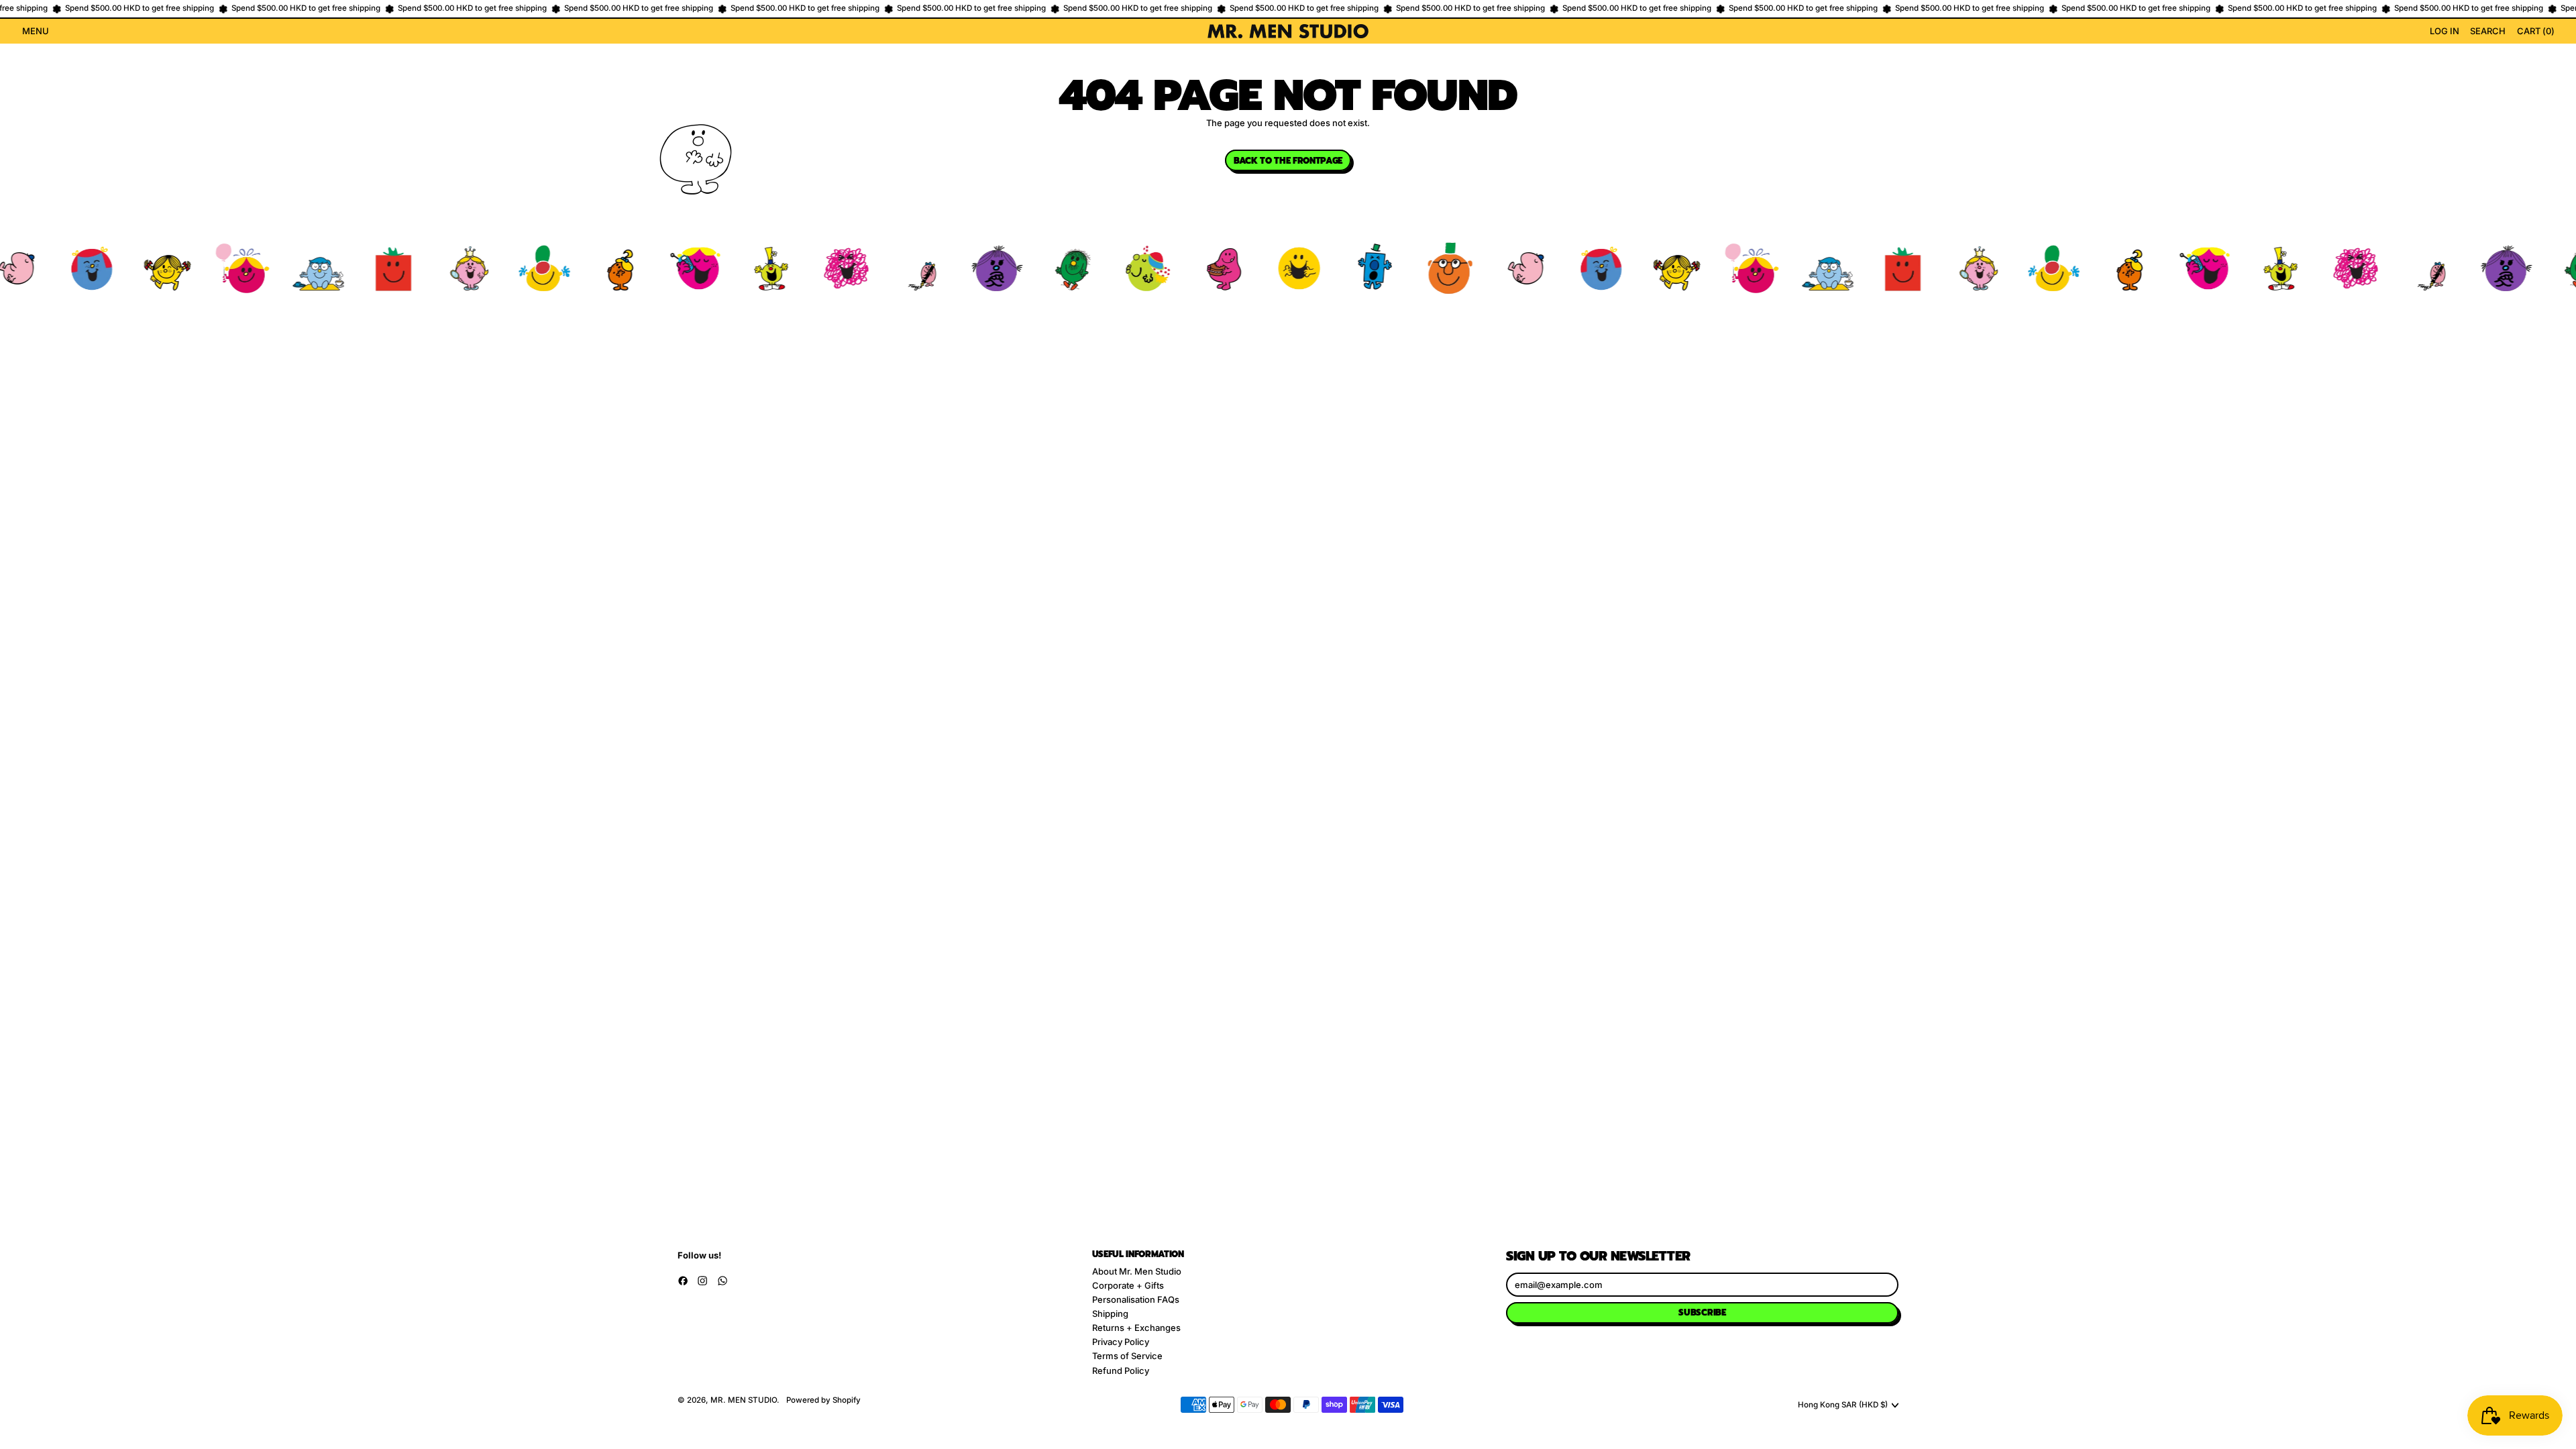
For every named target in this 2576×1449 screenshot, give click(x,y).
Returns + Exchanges (1136, 1328)
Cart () (2535, 33)
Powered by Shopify (823, 1400)
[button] (2488, 32)
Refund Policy (1121, 1371)
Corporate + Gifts (1128, 1285)
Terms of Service (1127, 1356)
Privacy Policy (1121, 1342)
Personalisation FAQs (1136, 1299)
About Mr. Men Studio (1137, 1271)
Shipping (1110, 1313)
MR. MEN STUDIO (744, 1400)
